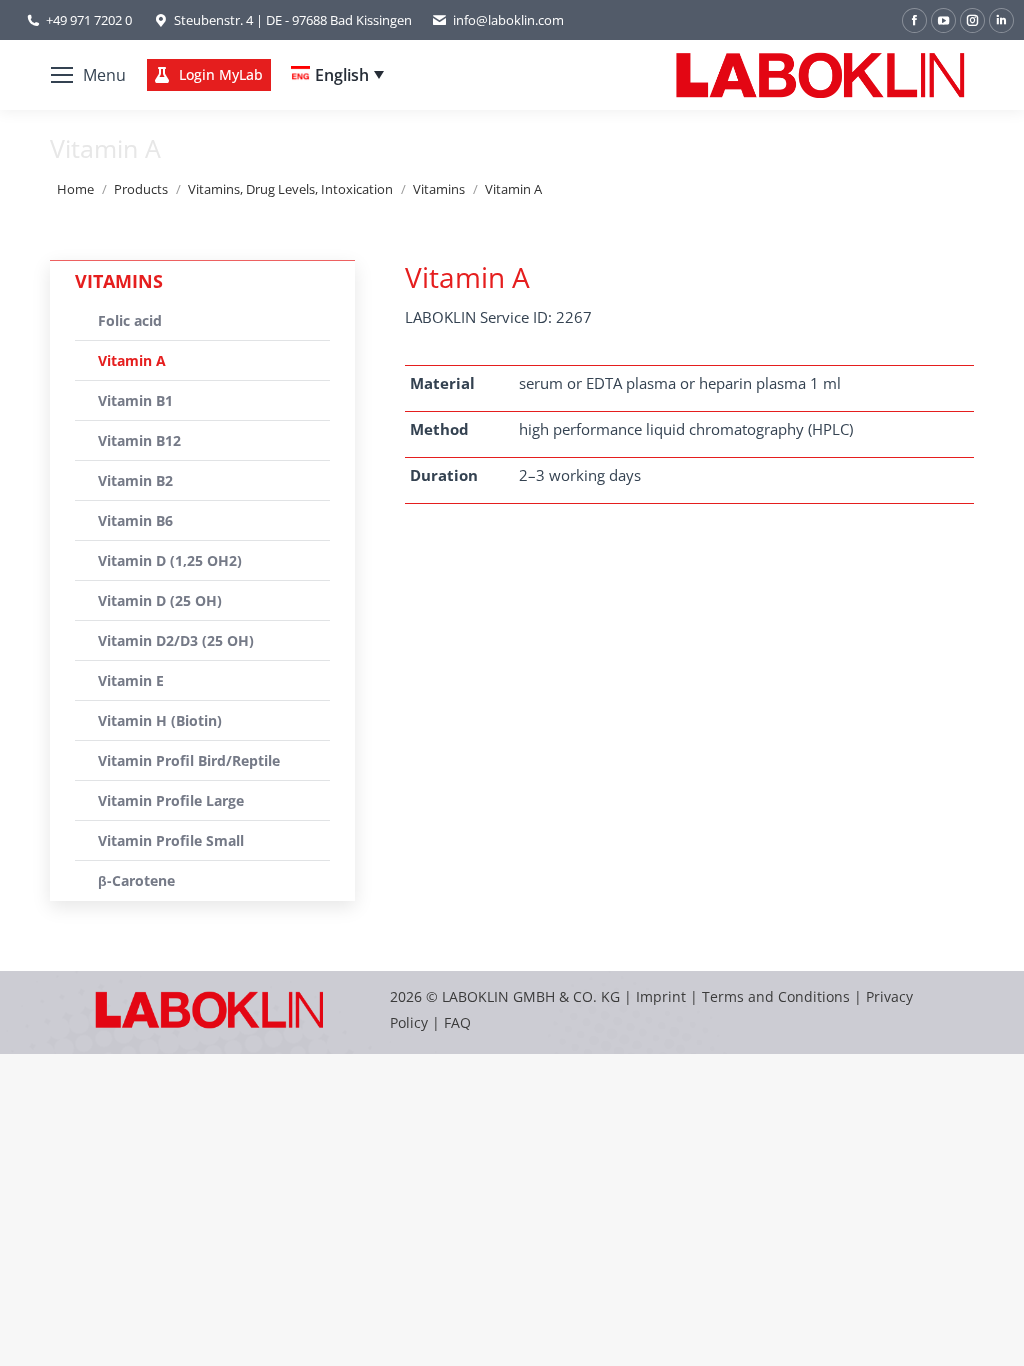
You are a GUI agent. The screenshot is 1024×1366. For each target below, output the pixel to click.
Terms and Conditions (778, 996)
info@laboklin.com (508, 20)
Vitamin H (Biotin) (160, 720)
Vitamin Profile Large (171, 800)
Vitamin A (132, 360)
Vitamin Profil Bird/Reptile (189, 760)
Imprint (661, 996)
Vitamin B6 (135, 520)
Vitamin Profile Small (171, 840)
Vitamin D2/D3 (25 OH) (176, 640)
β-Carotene (136, 880)
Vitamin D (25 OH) (160, 600)
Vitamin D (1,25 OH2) (170, 560)
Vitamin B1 (135, 400)
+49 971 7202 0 (89, 20)
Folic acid (130, 320)
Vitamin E (131, 680)
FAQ (457, 1022)
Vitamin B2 (135, 480)
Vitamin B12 (139, 440)
